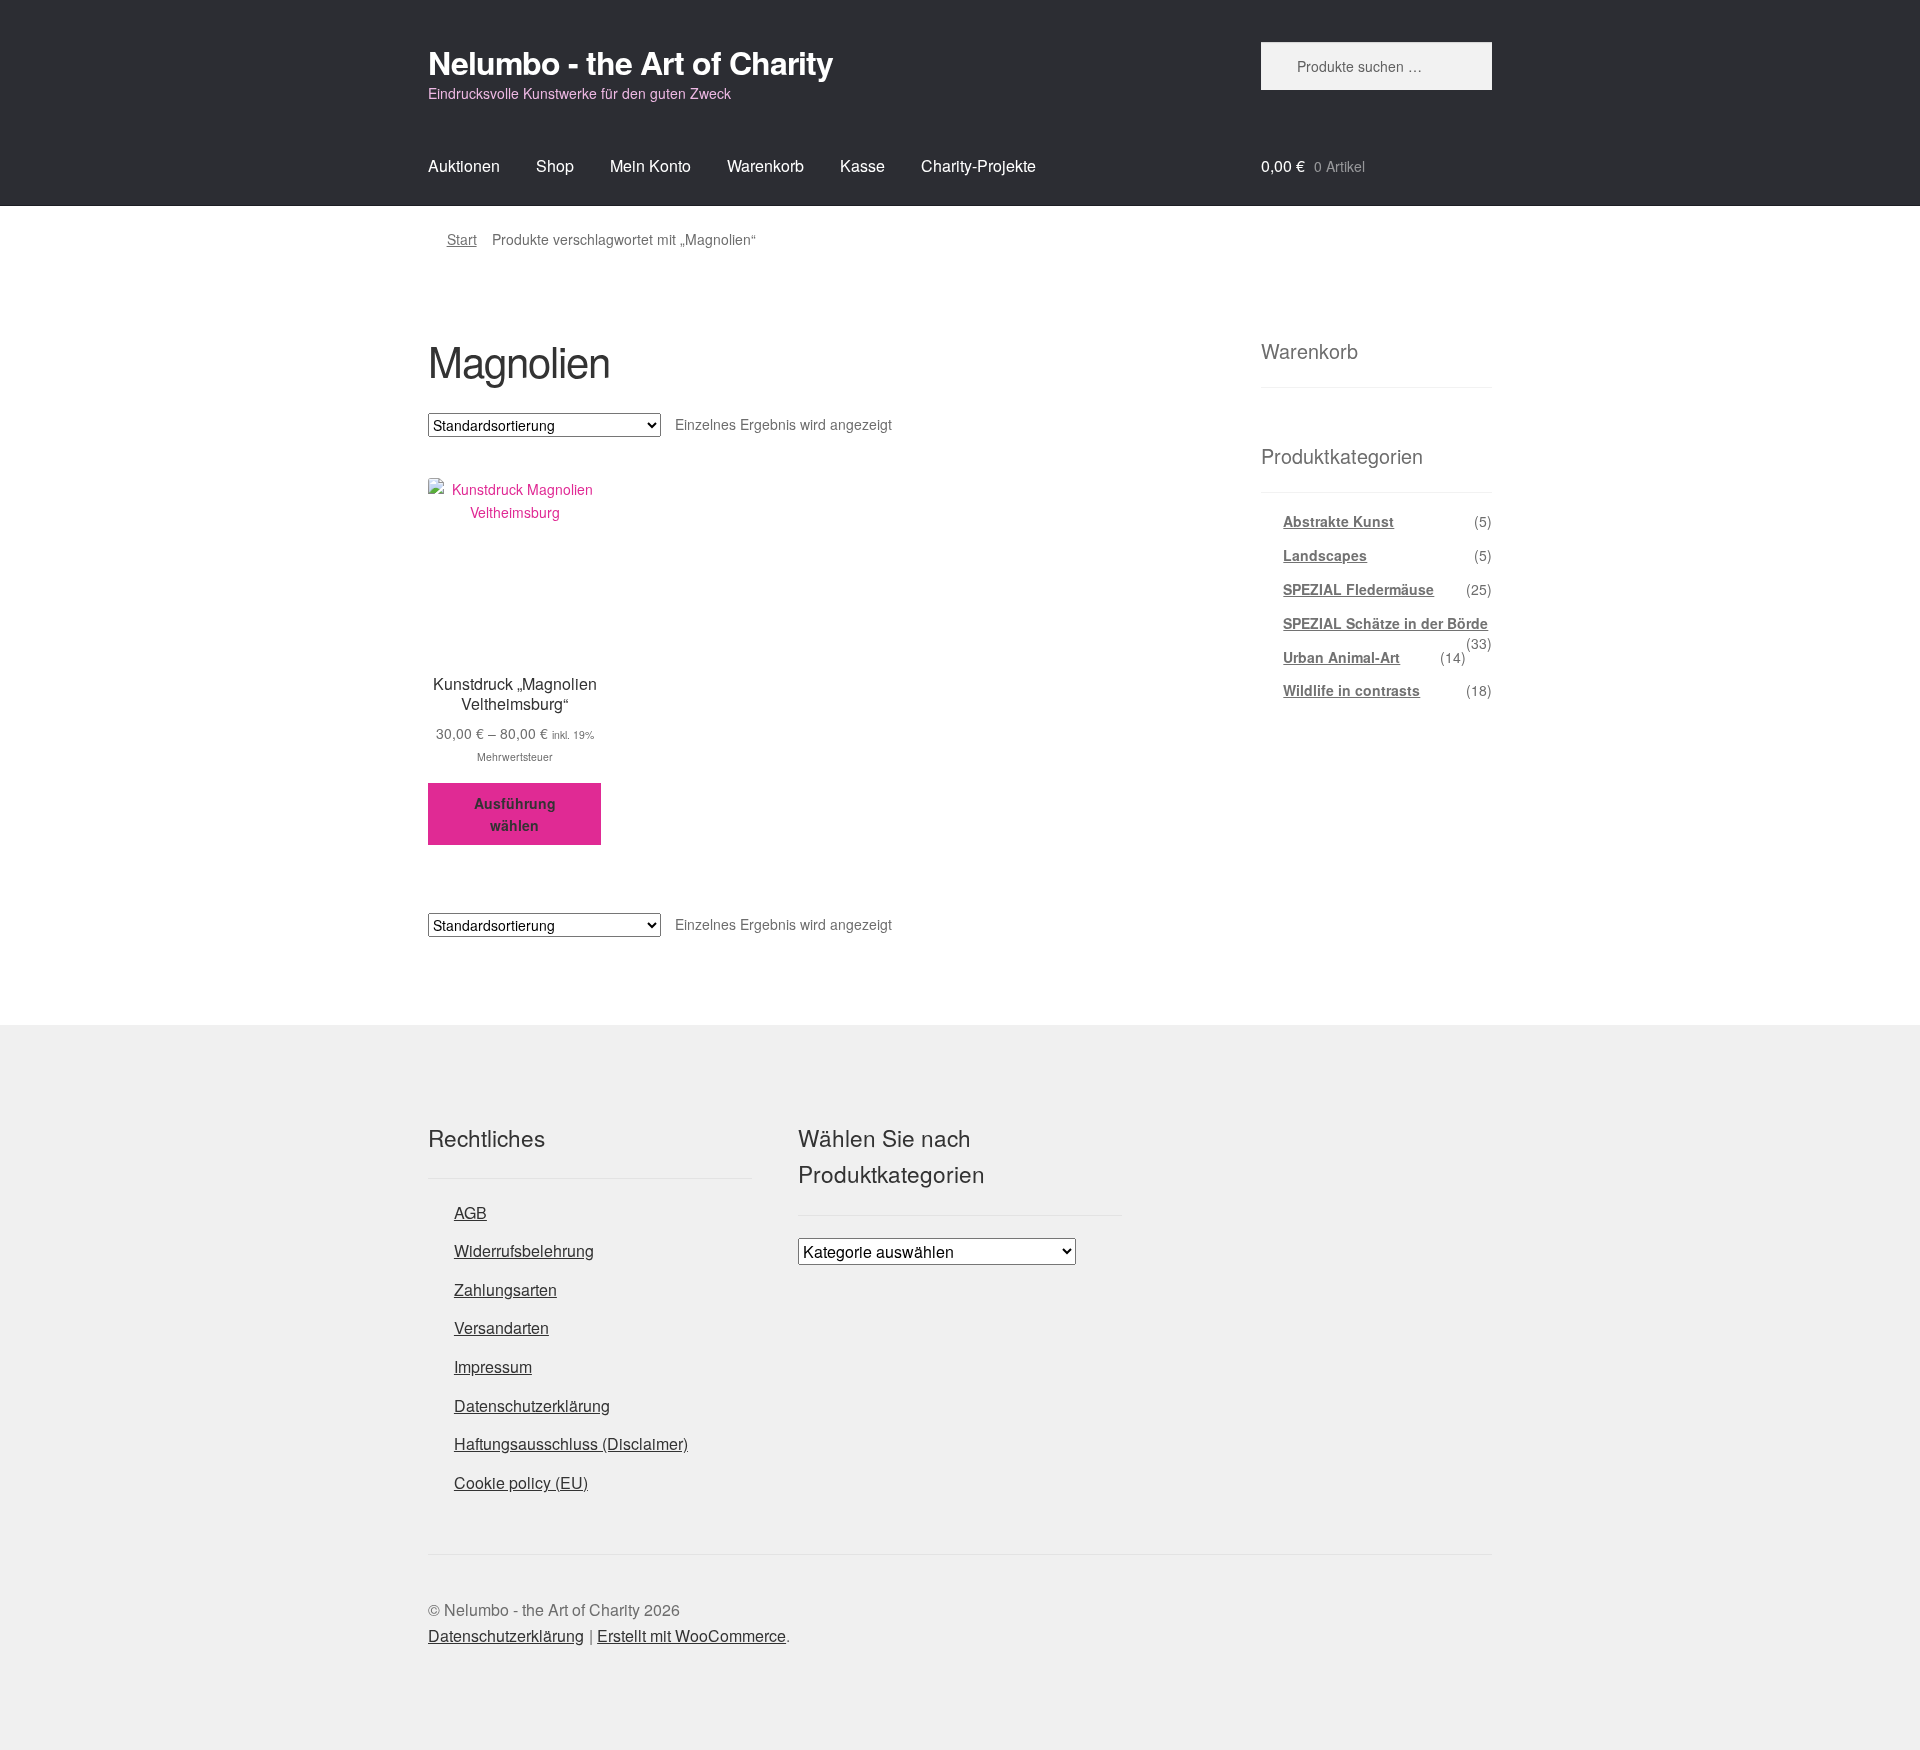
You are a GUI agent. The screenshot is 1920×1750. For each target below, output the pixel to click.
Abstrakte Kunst (1338, 521)
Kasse (862, 165)
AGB (470, 1212)
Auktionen (464, 165)
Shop (555, 165)
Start (462, 239)
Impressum (493, 1366)
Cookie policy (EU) (521, 1482)
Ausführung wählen (515, 814)
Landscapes (1325, 555)
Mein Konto (650, 165)
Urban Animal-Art (1341, 657)
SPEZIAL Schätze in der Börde (1385, 623)
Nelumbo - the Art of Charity (630, 62)
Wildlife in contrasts (1351, 690)
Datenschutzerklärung (532, 1405)
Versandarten (501, 1327)
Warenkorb (765, 165)
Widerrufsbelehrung (524, 1250)
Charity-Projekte (978, 165)
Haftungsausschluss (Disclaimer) (571, 1443)
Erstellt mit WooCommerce (691, 1635)
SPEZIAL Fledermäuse (1358, 589)
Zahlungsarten (505, 1289)
